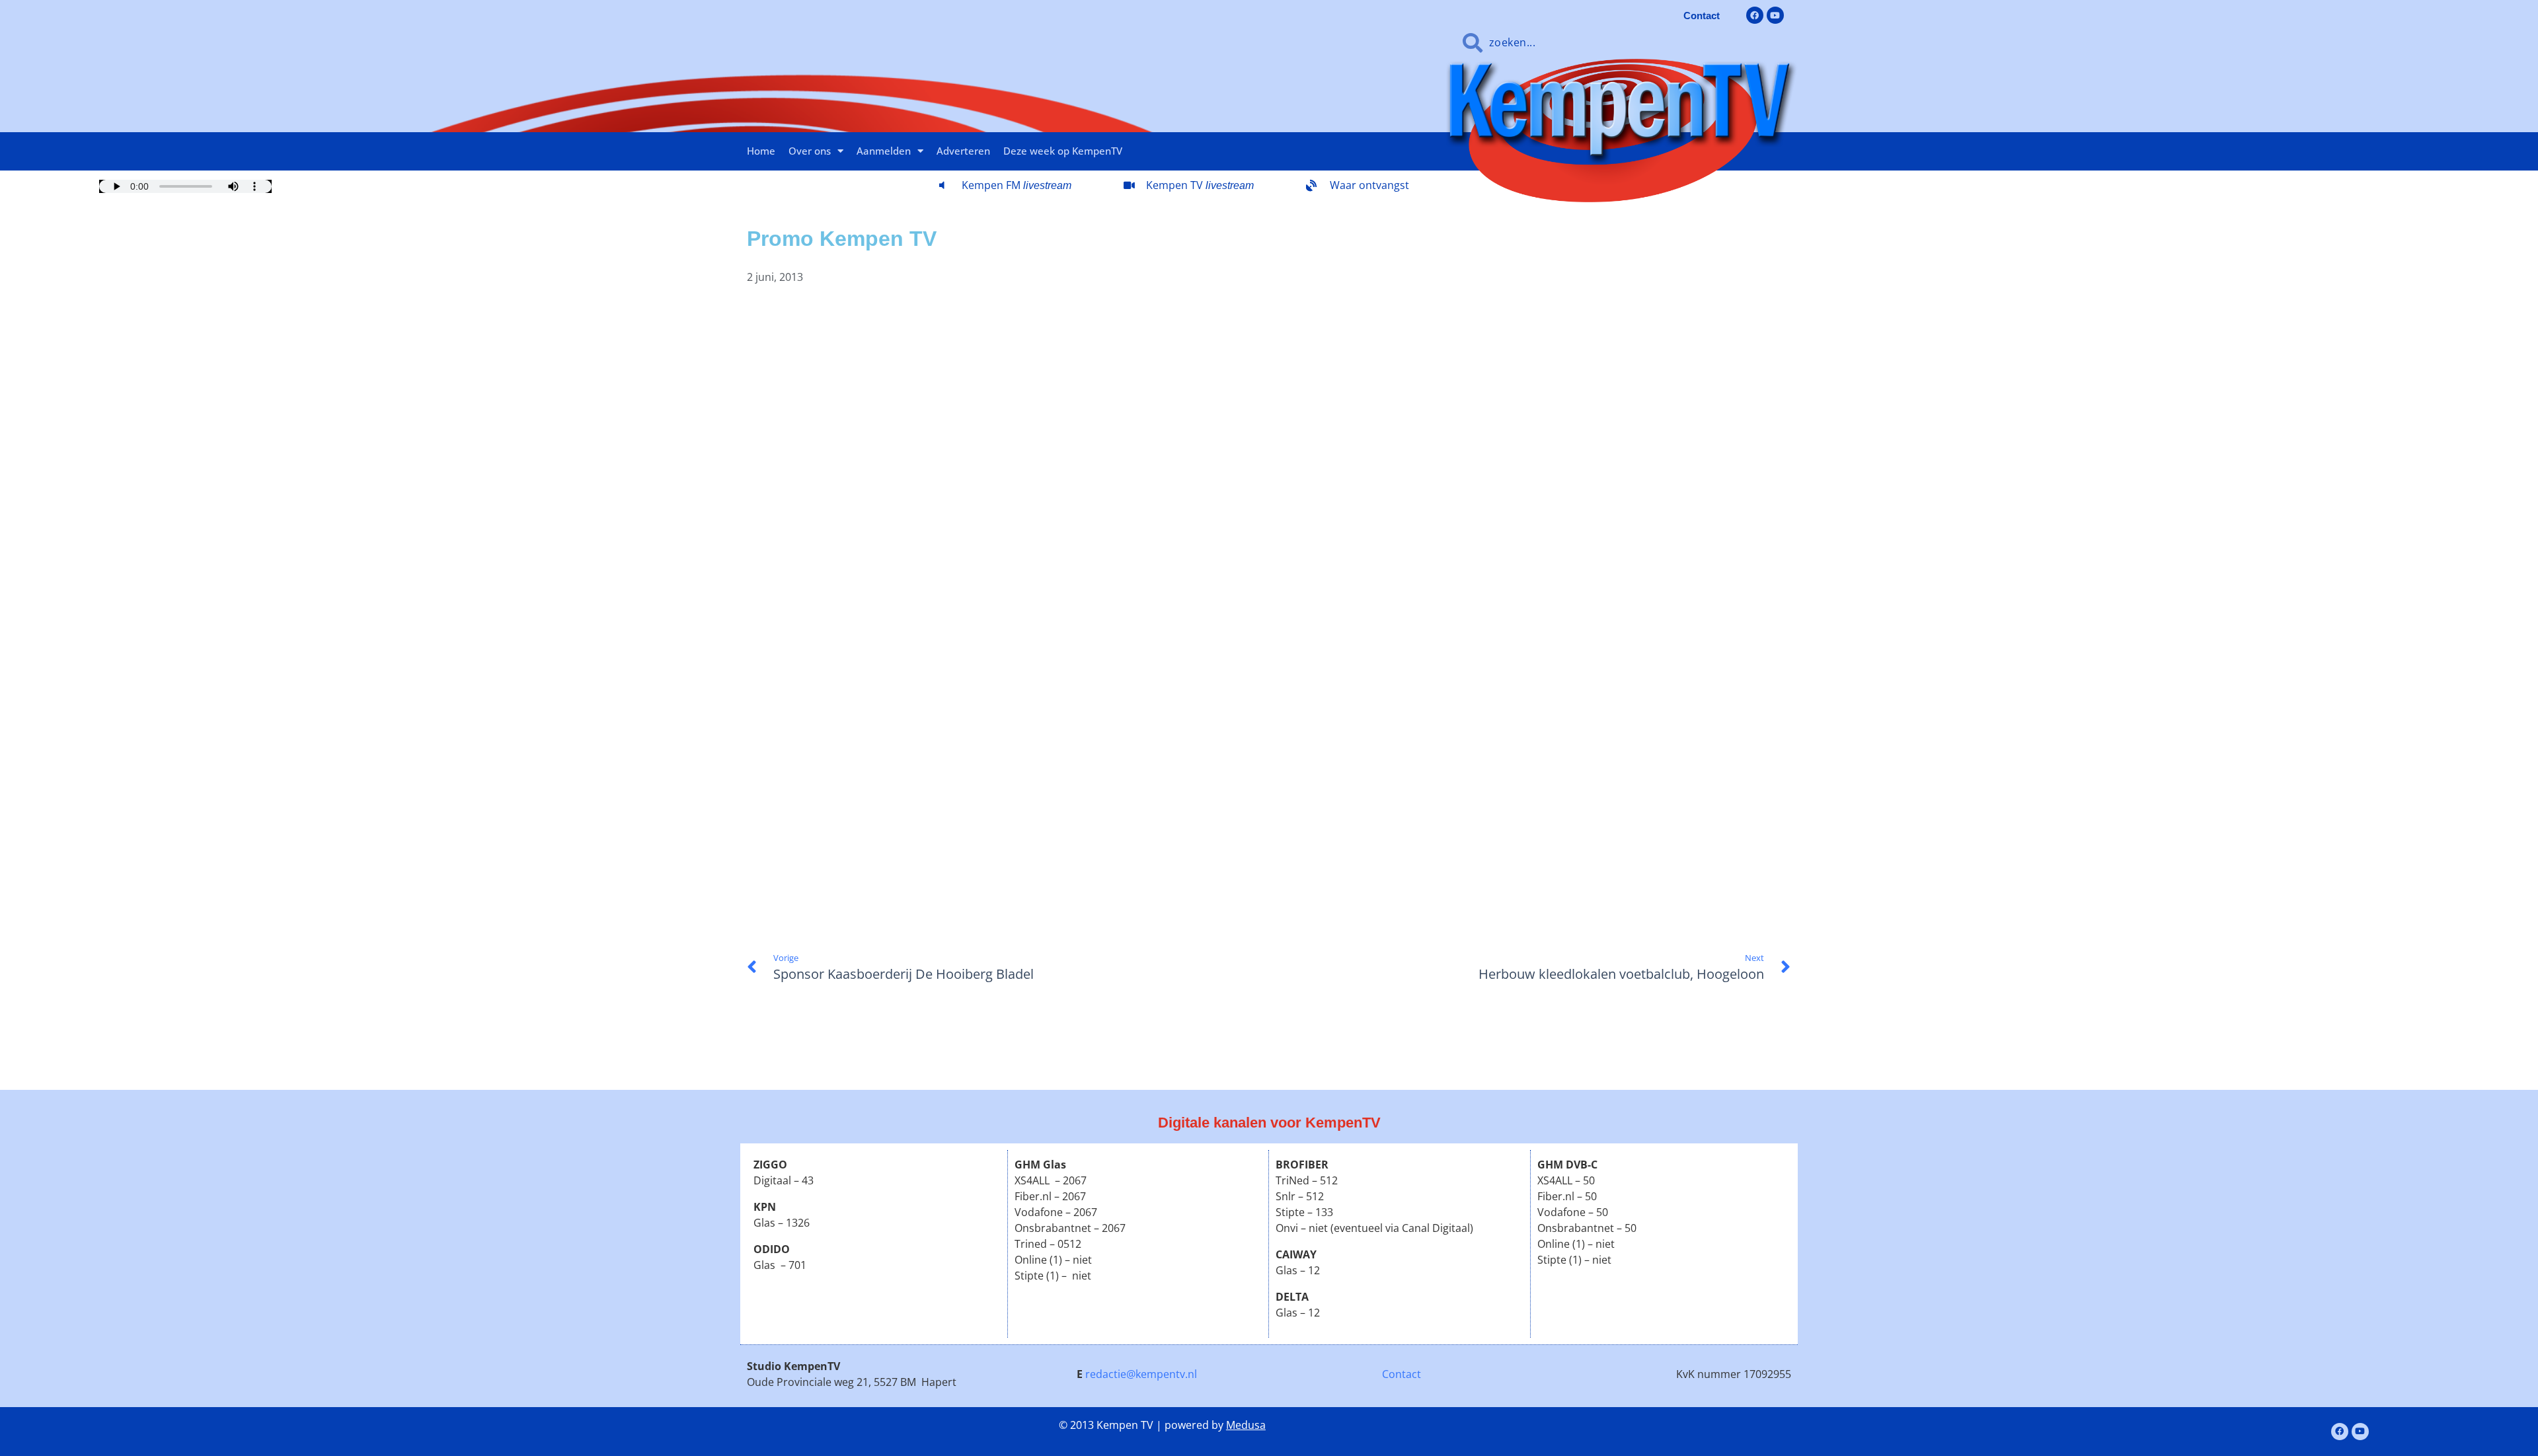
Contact (1402, 1374)
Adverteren (963, 151)
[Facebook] (1755, 15)
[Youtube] (1775, 15)
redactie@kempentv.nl (1141, 1374)
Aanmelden (884, 151)
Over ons (810, 151)
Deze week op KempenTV (1063, 151)
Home (761, 151)
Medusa (1246, 1425)
